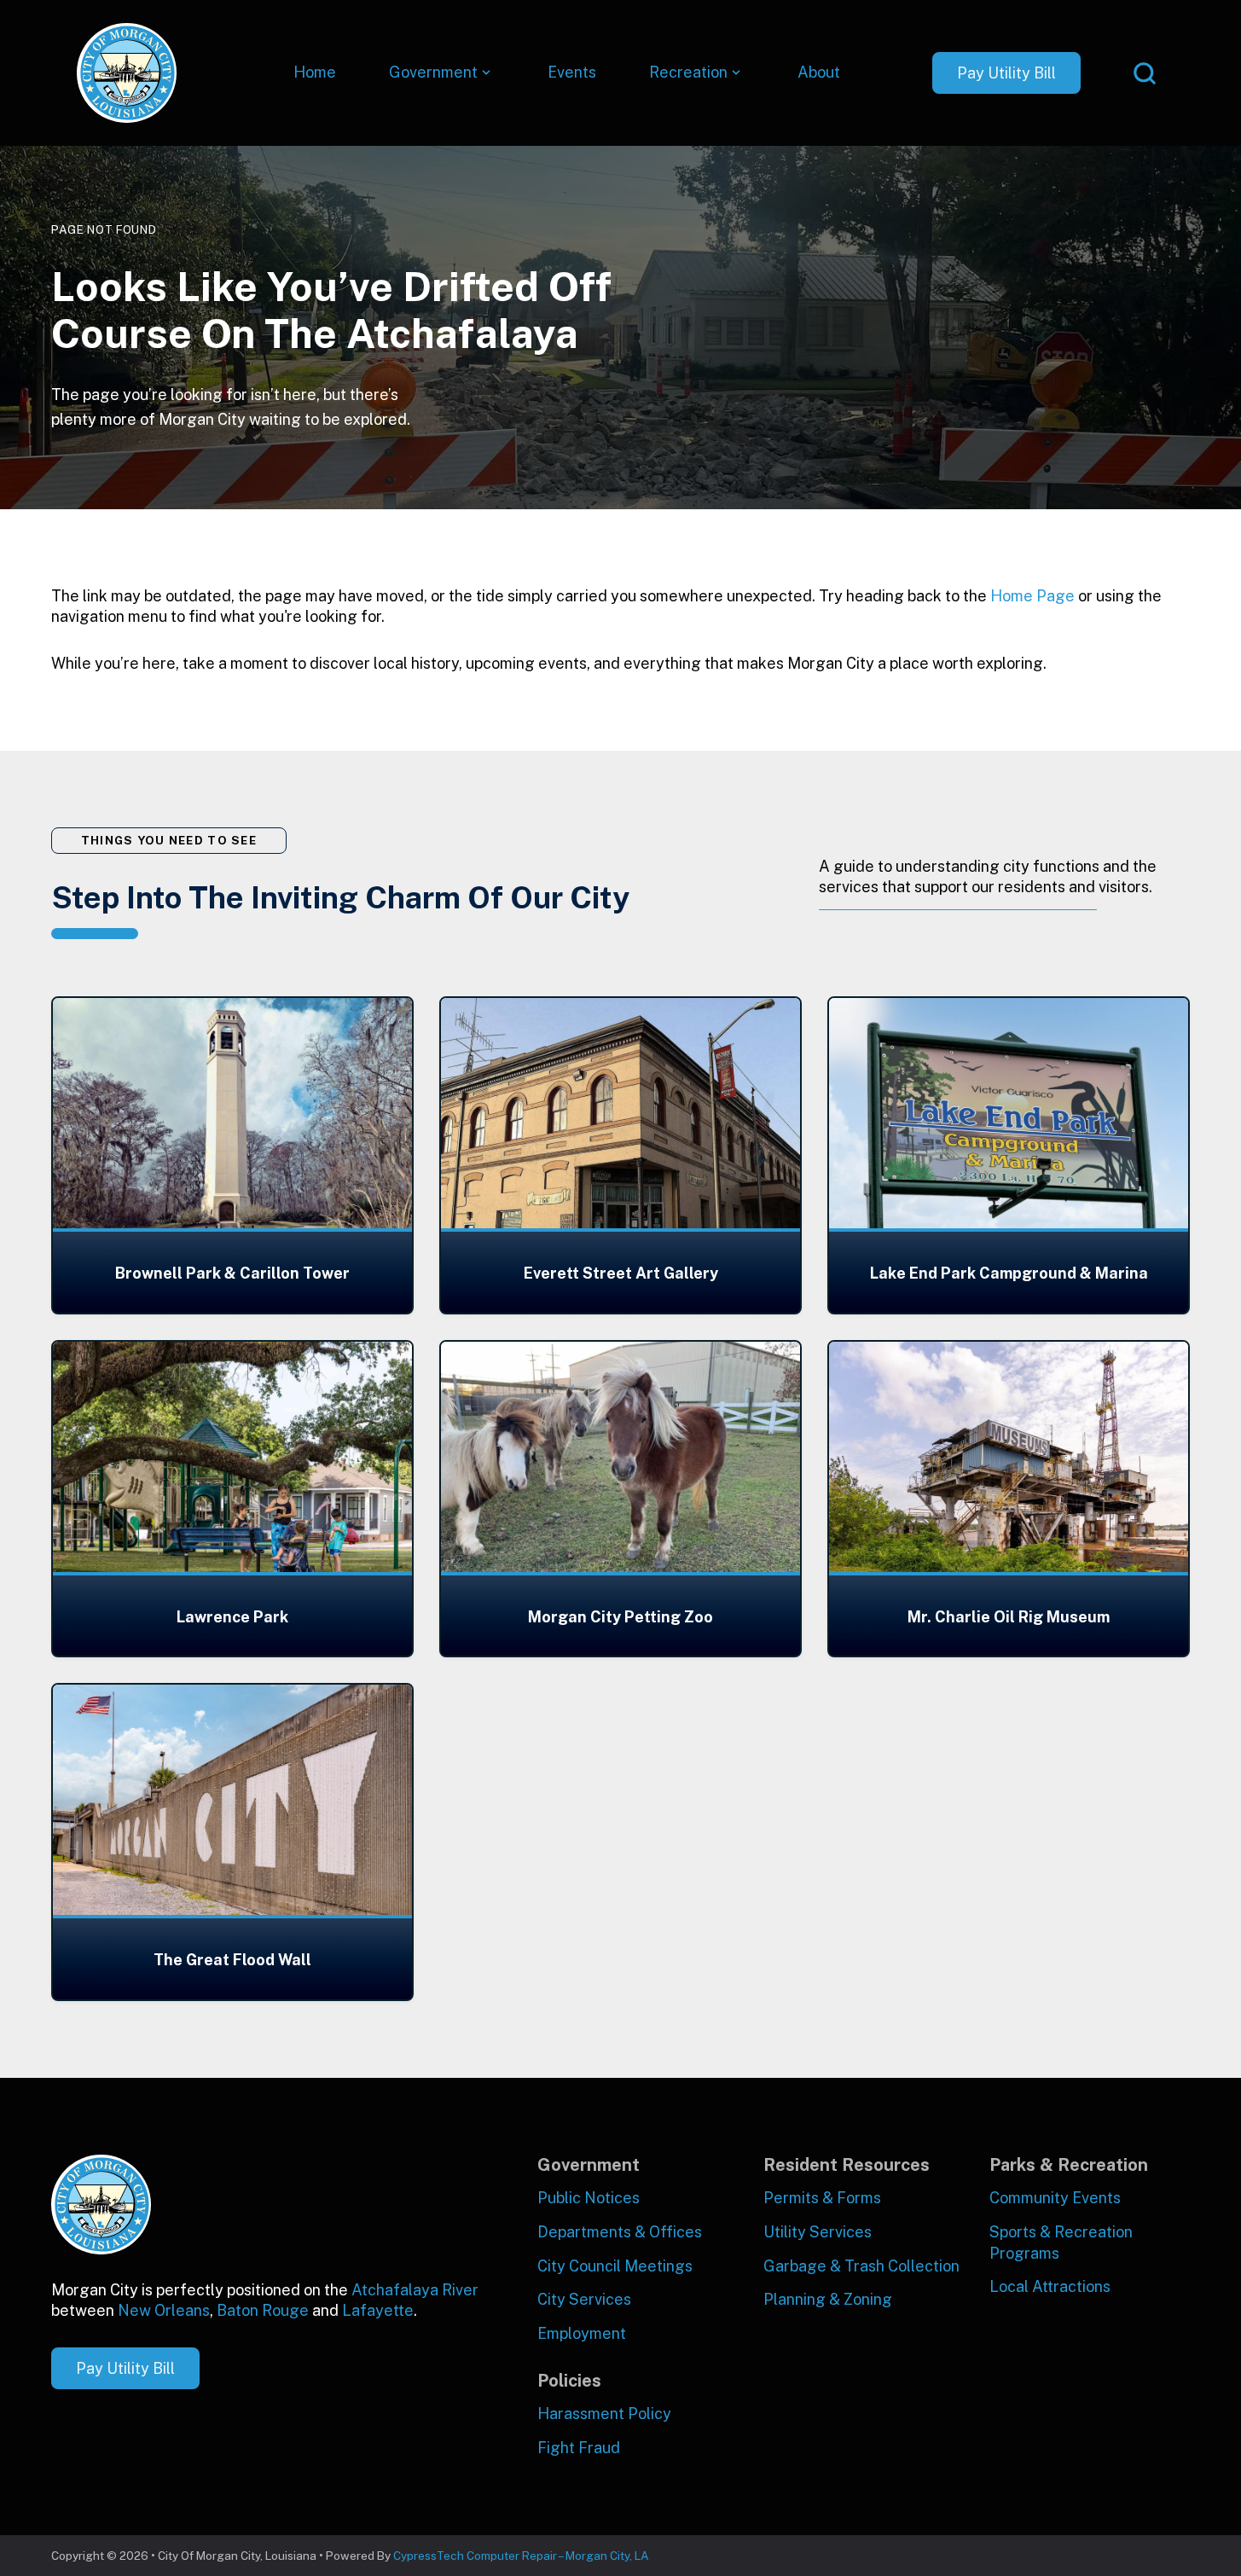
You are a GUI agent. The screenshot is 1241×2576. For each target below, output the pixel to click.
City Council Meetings (615, 2266)
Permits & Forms (822, 2198)
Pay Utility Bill (1006, 73)
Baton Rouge (263, 2310)
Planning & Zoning (828, 2299)
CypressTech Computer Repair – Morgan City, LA (521, 2556)
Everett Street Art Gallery (621, 1273)
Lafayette (378, 2310)
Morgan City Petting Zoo (620, 1617)
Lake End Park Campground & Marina (1009, 1273)
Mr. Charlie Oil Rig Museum (1009, 1617)
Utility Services (818, 2232)
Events (572, 72)
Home (315, 72)
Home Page (1032, 596)
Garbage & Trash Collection (861, 2266)
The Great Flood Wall (232, 1960)
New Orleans (164, 2310)
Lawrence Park (232, 1617)
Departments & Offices (620, 2232)
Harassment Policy (604, 2414)
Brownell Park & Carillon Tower (232, 1273)
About (819, 72)
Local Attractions (1050, 2286)
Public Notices (589, 2198)
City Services (584, 2299)
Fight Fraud (579, 2448)
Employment (582, 2333)
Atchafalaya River (415, 2290)
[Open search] (1145, 73)
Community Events (1055, 2198)
